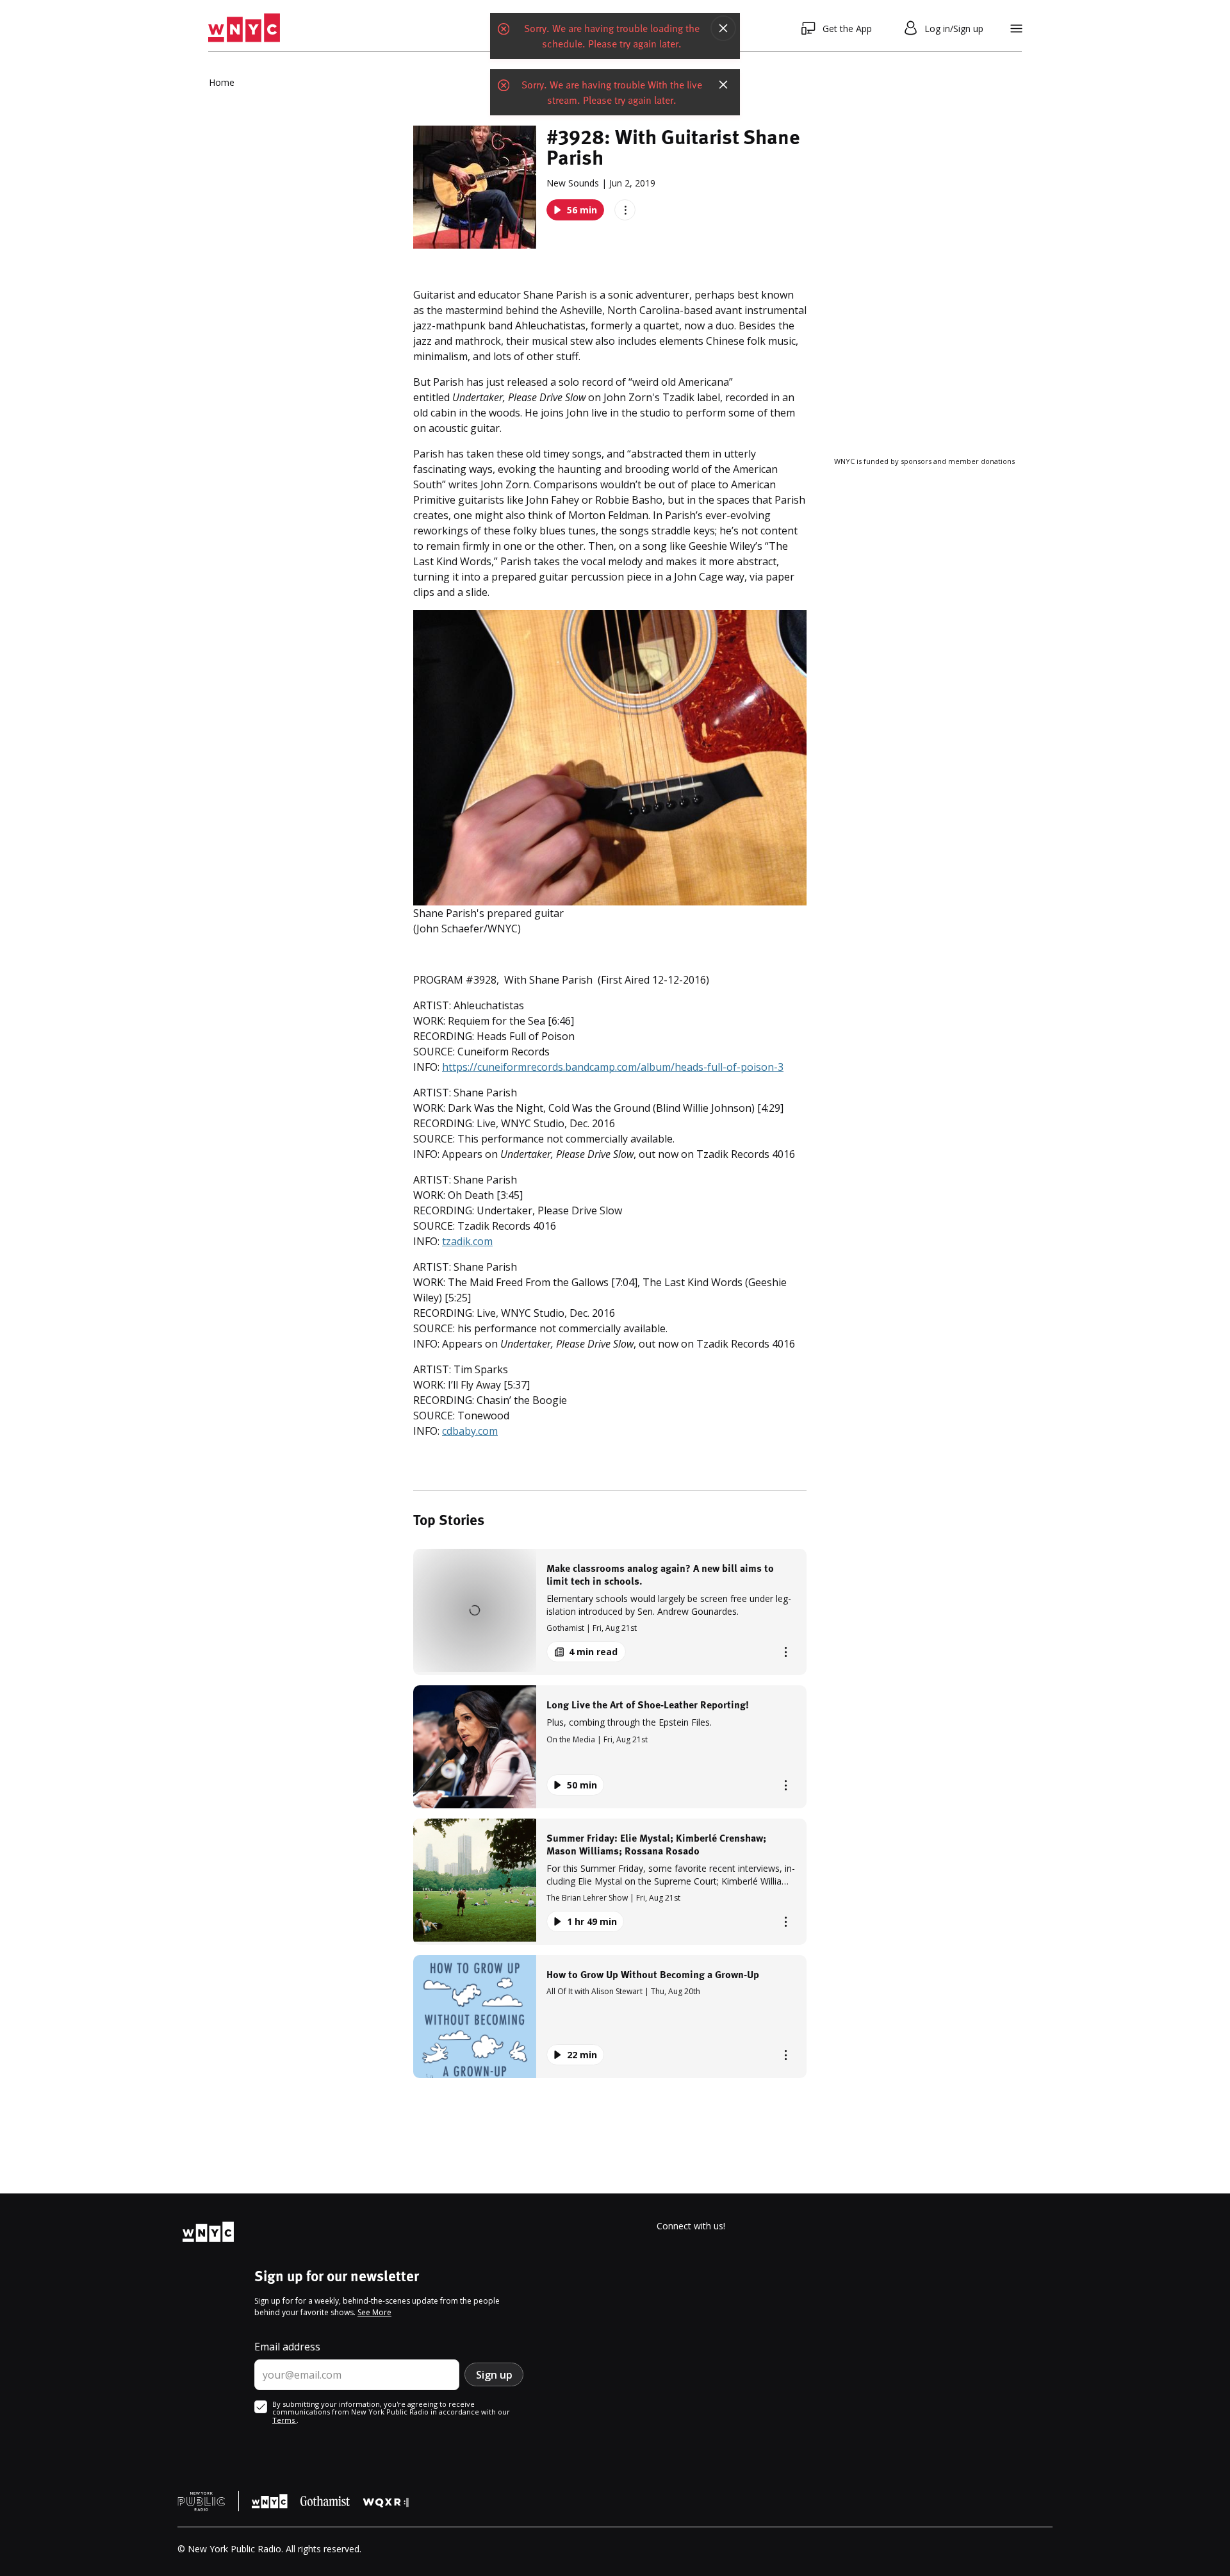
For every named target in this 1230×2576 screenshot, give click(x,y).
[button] (610, 1612)
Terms (284, 2420)
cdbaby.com (470, 1431)
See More (374, 2312)
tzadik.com (467, 1241)
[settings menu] (1016, 29)
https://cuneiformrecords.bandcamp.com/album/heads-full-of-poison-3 (613, 1067)
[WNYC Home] (244, 28)
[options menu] (625, 210)
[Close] (723, 28)
